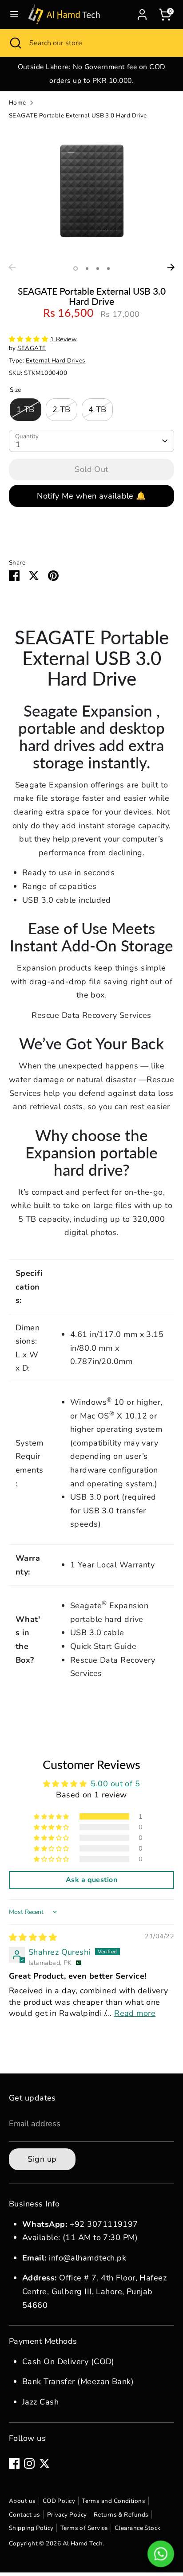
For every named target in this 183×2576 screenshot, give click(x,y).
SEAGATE (32, 348)
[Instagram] (29, 2463)
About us (22, 2501)
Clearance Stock (138, 2528)
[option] (91, 74)
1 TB (26, 409)
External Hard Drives (56, 360)
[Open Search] (15, 43)
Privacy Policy (67, 2515)
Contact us (25, 2515)
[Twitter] (44, 2463)
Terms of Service (84, 2528)
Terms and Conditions (113, 2501)
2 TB (62, 409)
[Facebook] (14, 2463)
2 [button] (87, 269)
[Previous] (12, 267)
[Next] (171, 267)
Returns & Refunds (121, 2515)
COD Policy (59, 2501)
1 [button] (76, 269)
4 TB (97, 409)
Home (18, 103)
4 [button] (108, 269)
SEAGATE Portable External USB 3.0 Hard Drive (78, 115)
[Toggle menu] (14, 14)
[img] (33, 1937)
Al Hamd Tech (83, 2543)
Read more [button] (135, 2013)
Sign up (42, 2159)
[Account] (142, 12)
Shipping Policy (31, 2528)
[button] (30, 339)
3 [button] (98, 269)
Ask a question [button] (91, 1880)
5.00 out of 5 (115, 1784)
